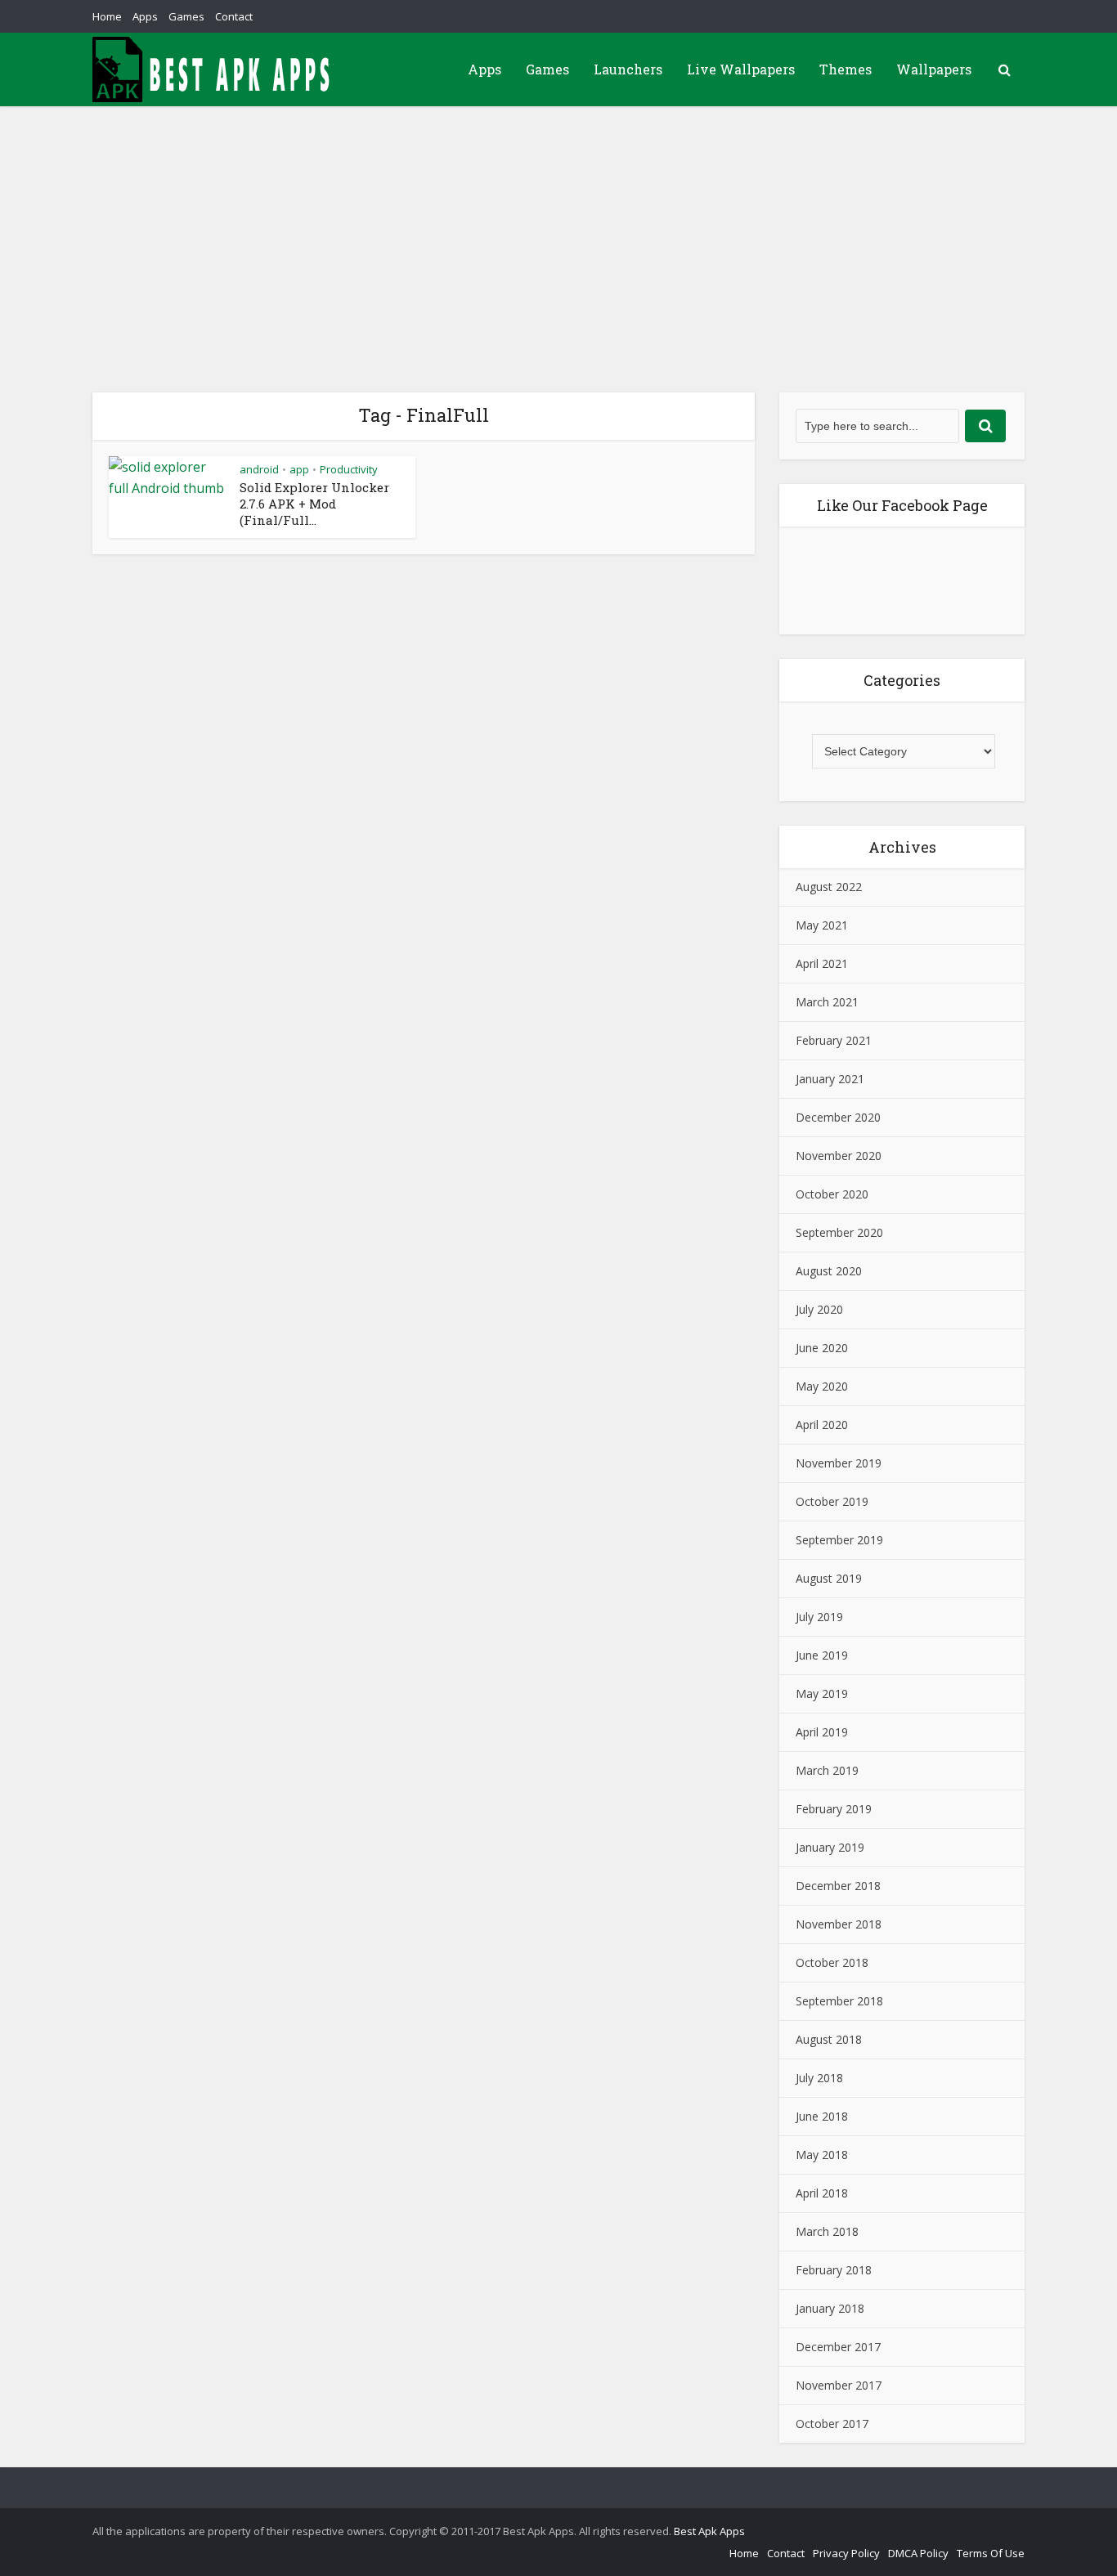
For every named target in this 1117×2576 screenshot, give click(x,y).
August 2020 (829, 1271)
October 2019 (832, 1501)
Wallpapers (934, 69)
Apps (145, 16)
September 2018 (839, 2001)
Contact (234, 16)
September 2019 (839, 1540)
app (299, 469)
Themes (846, 69)
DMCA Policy (918, 2553)
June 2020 (822, 1348)
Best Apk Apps (709, 2531)
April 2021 (822, 963)
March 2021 (827, 1002)
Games (186, 16)
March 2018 (827, 2231)
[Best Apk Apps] (215, 69)
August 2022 (829, 887)
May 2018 (822, 2155)
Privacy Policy (846, 2553)
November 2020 (839, 1156)
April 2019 (822, 1732)
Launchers (628, 69)
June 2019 (822, 1655)
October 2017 (832, 2424)
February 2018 (834, 2270)
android (259, 469)
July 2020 (819, 1309)
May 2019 (822, 1693)
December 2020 (838, 1117)
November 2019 (839, 1463)
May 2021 (822, 925)
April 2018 (822, 2193)
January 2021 (830, 1079)
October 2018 (832, 1962)
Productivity (349, 469)
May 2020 (822, 1386)
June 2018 (822, 2116)
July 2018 (819, 2078)
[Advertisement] (558, 229)
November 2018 (839, 1924)
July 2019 (819, 1617)
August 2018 (829, 2039)
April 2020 (822, 1425)
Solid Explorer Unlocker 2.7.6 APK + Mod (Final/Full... (314, 504)
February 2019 (834, 1809)
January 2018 (830, 2308)
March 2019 (827, 1770)
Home (107, 16)
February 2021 (834, 1040)
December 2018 (838, 1886)
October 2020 (832, 1194)
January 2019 (830, 1847)
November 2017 (839, 2385)
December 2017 (838, 2347)
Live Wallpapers (741, 69)
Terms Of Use (991, 2553)
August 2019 (829, 1578)
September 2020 (839, 1232)
